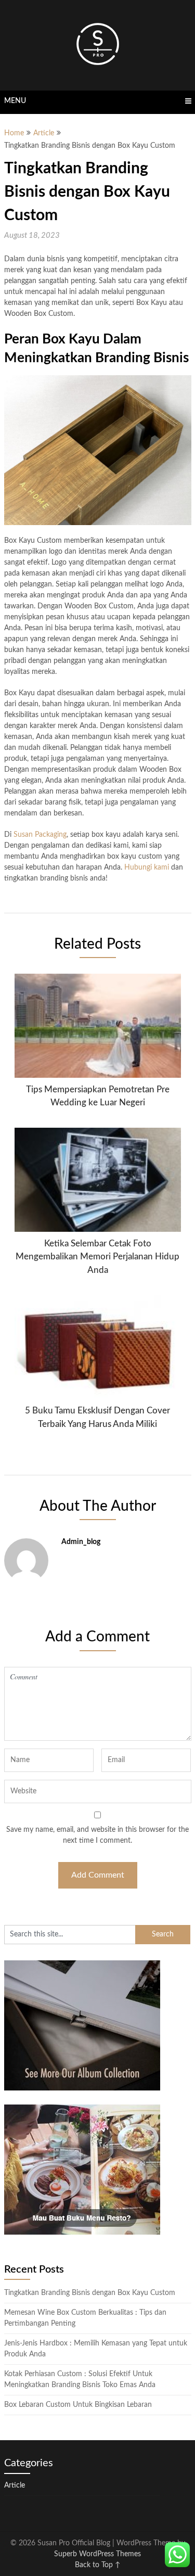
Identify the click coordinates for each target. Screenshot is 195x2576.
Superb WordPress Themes (97, 2554)
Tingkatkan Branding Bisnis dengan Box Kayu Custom (90, 2293)
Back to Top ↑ (98, 2565)
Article (44, 133)
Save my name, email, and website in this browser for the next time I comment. (97, 1835)
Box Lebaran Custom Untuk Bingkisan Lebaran (78, 2405)
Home (14, 133)
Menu (15, 101)
